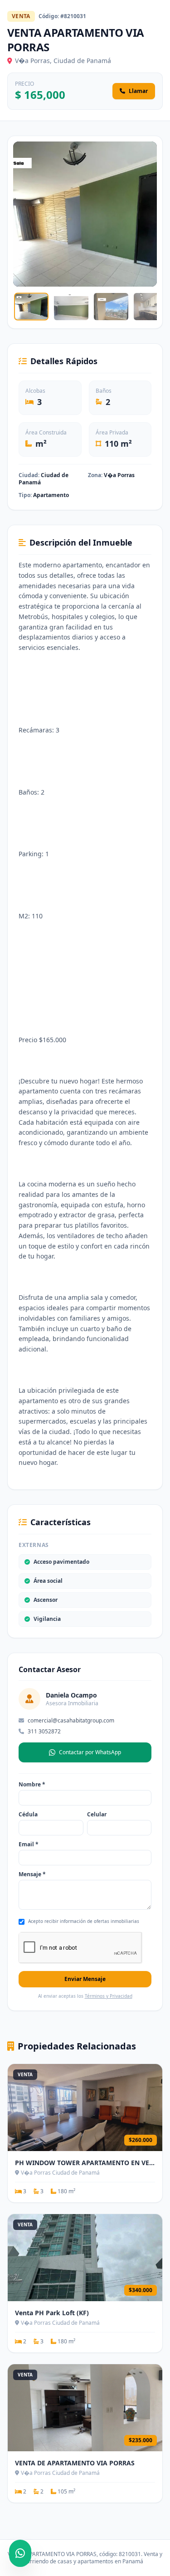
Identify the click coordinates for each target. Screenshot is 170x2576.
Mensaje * (32, 1874)
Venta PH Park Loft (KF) (52, 2313)
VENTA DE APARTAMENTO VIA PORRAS (75, 2463)
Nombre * (32, 1785)
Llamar (138, 91)
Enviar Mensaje (85, 1979)
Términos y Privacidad (109, 1996)
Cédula (28, 1815)
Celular (97, 1815)
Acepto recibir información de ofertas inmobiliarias (84, 1921)
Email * (29, 1844)
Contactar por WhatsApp (90, 1752)
